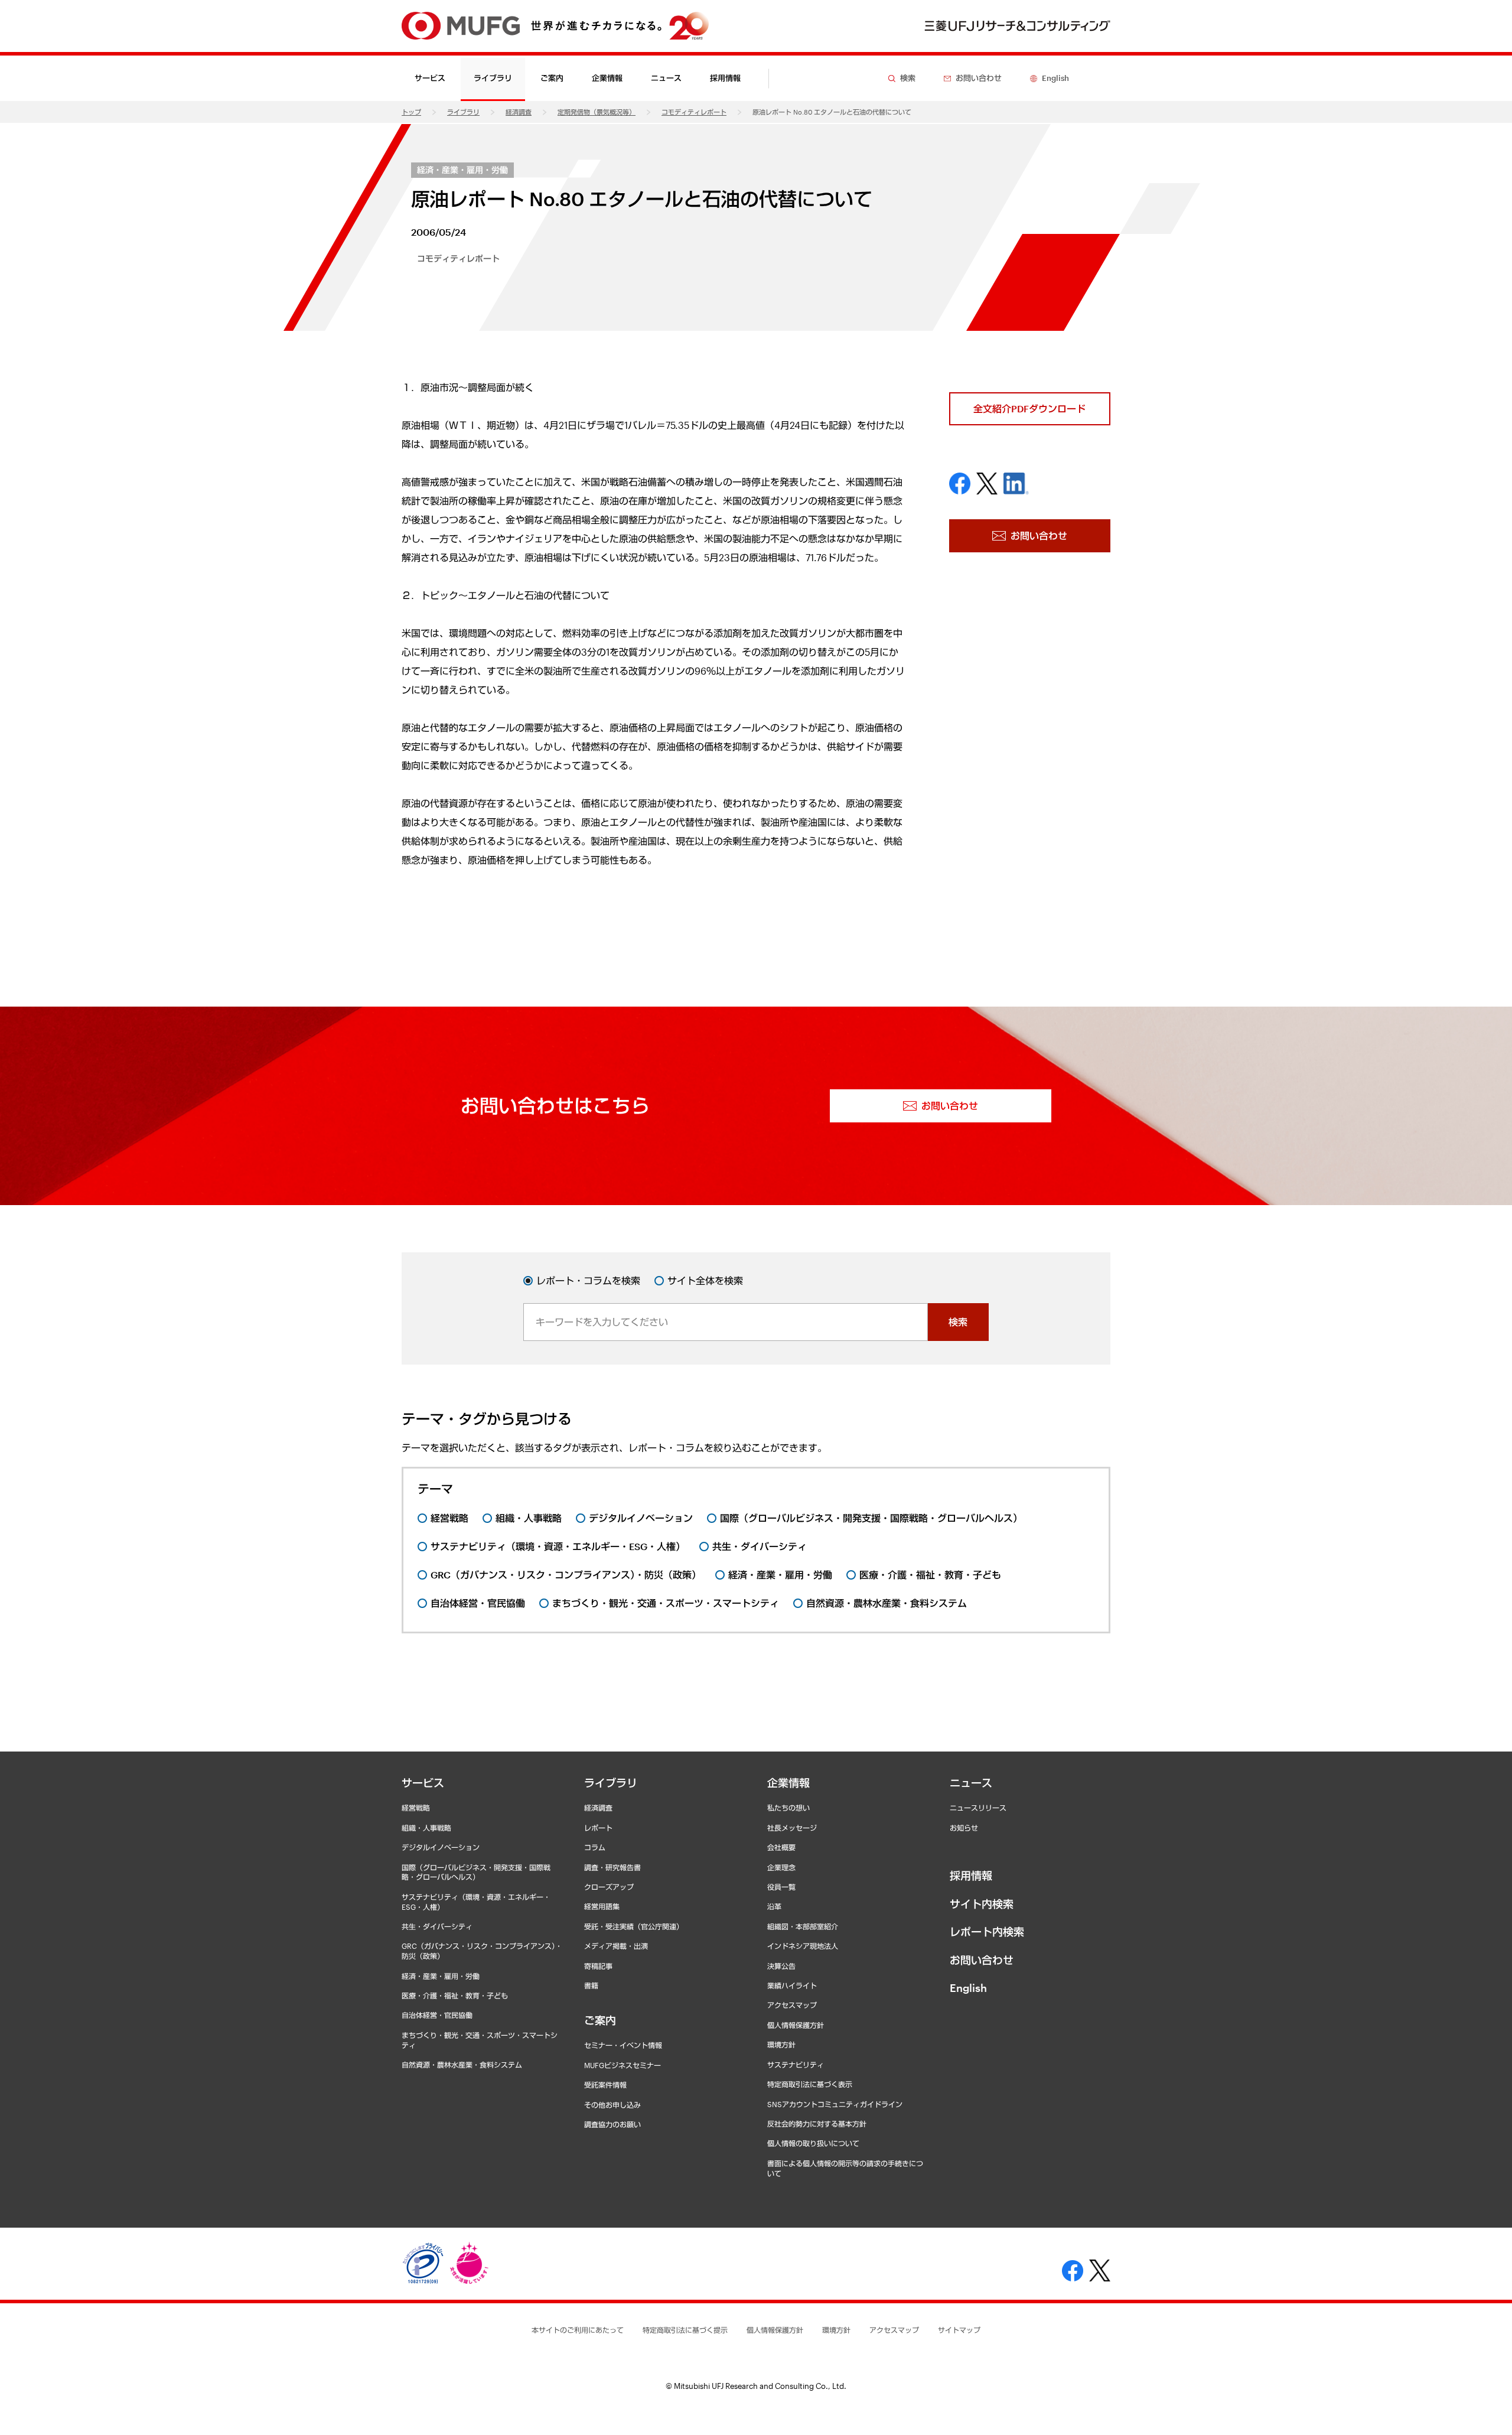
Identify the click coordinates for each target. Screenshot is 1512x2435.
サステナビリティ (796, 2065)
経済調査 (519, 112)
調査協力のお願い (612, 2124)
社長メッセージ (792, 1828)
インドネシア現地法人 (803, 1946)
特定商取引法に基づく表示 (810, 2084)
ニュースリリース (978, 1808)
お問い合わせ (982, 1960)
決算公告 (781, 1966)
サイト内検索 (982, 1904)
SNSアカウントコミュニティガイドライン (835, 2104)
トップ (411, 112)
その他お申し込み (612, 2105)
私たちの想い (788, 1808)
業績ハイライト (792, 1985)
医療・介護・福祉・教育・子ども (455, 1995)
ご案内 (600, 2020)
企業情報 (788, 1783)
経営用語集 (602, 1906)
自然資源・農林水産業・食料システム (462, 2065)
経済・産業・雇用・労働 (462, 170)
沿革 (774, 1906)
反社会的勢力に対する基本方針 (817, 2124)
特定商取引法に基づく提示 (685, 2330)
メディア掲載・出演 (616, 1946)
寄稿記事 (598, 1966)
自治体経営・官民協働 (437, 2015)
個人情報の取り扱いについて (813, 2143)
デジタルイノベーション (441, 1847)
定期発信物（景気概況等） (597, 112)
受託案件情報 (605, 2085)
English (968, 1988)
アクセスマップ (792, 2005)
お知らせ (964, 1828)
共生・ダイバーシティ (437, 1926)
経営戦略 (416, 1808)
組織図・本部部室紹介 (803, 1926)
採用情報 (725, 78)
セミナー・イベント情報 (623, 2045)
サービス (423, 1783)
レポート (598, 1828)
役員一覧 (781, 1887)
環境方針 (781, 2045)
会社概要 (781, 1847)
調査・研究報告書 (612, 1867)
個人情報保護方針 (796, 2025)
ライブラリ (463, 112)
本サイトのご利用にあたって (578, 2330)
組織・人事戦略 (426, 1828)
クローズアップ (609, 1887)
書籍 (591, 1985)
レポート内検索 (987, 1932)
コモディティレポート (694, 112)
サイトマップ (959, 2330)
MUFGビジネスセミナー (623, 2065)
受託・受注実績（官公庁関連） (634, 1926)
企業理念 (781, 1867)
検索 (958, 1322)
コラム (595, 1847)
